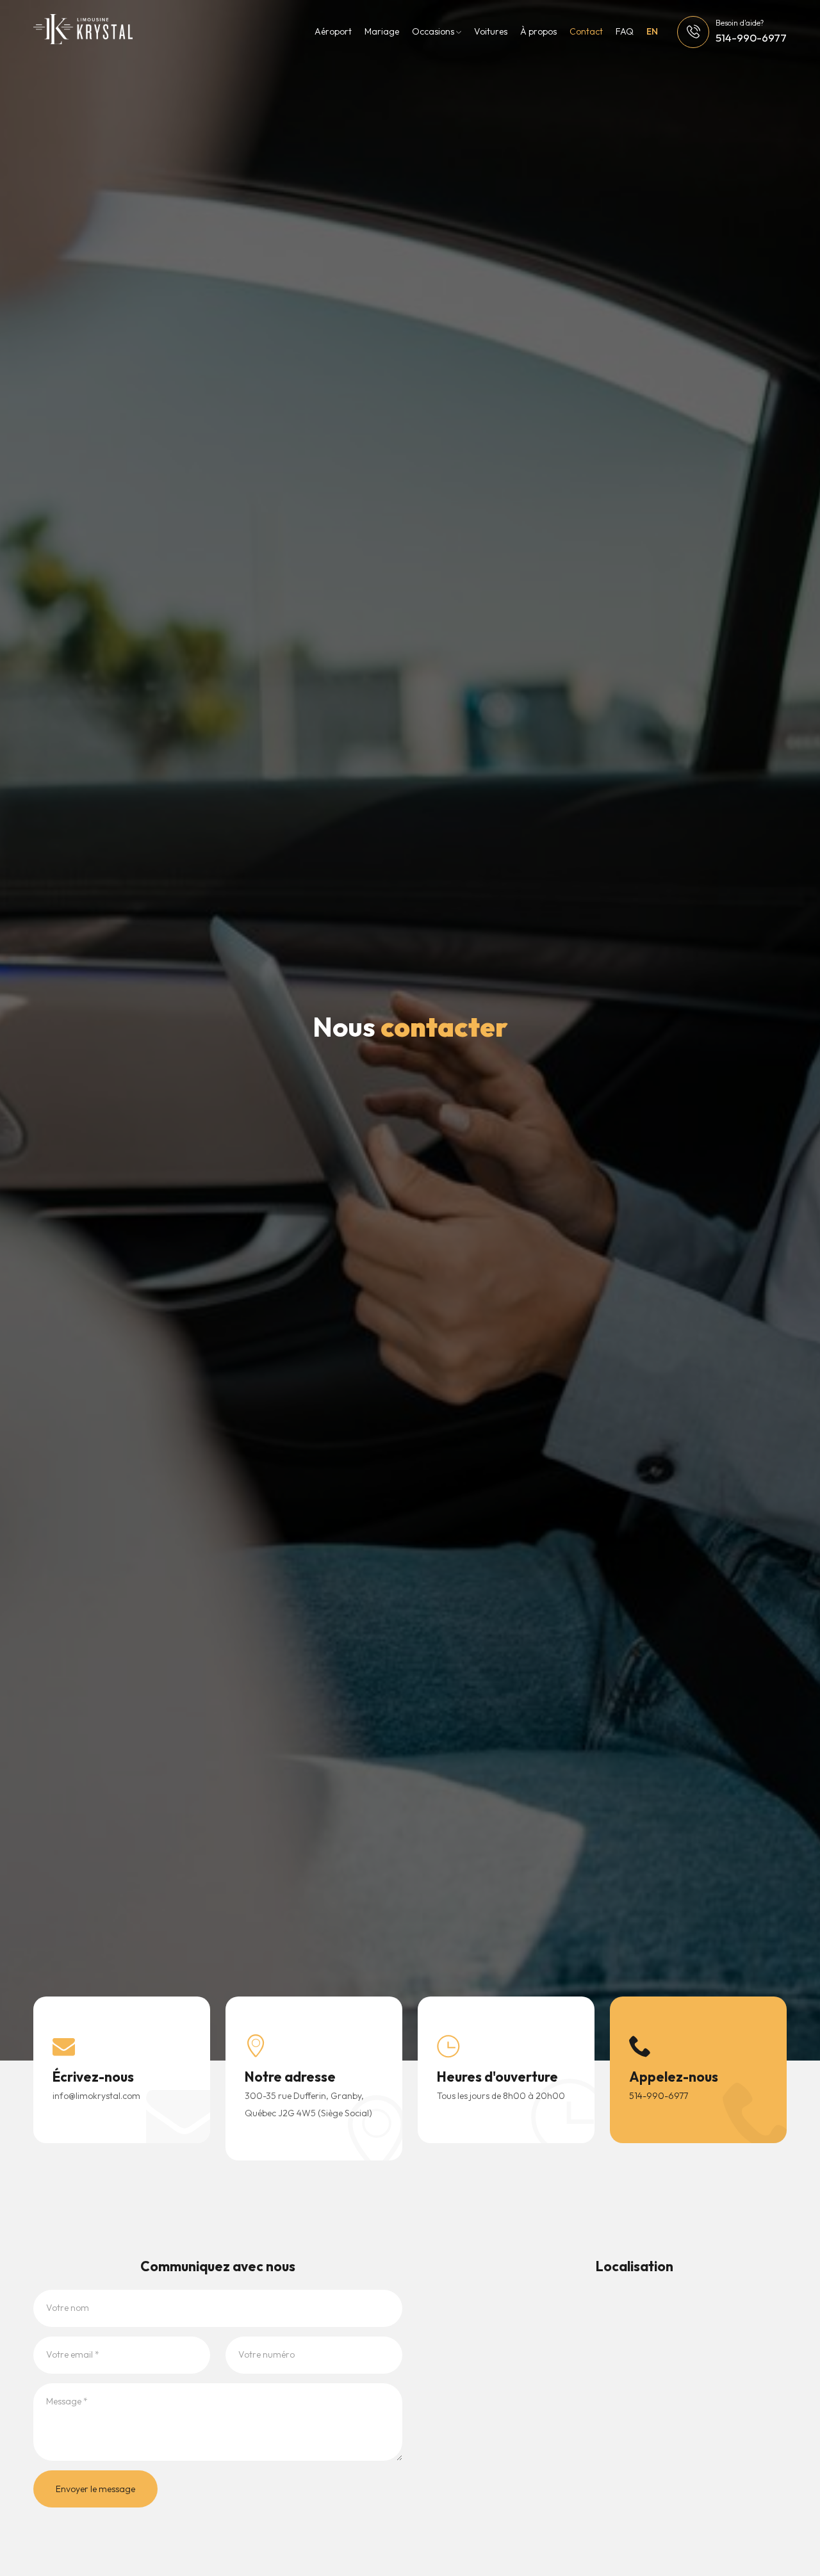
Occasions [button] (434, 31)
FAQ (625, 31)
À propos (538, 31)
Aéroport (333, 31)
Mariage (382, 31)
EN (652, 31)
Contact (586, 31)
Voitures (491, 31)
